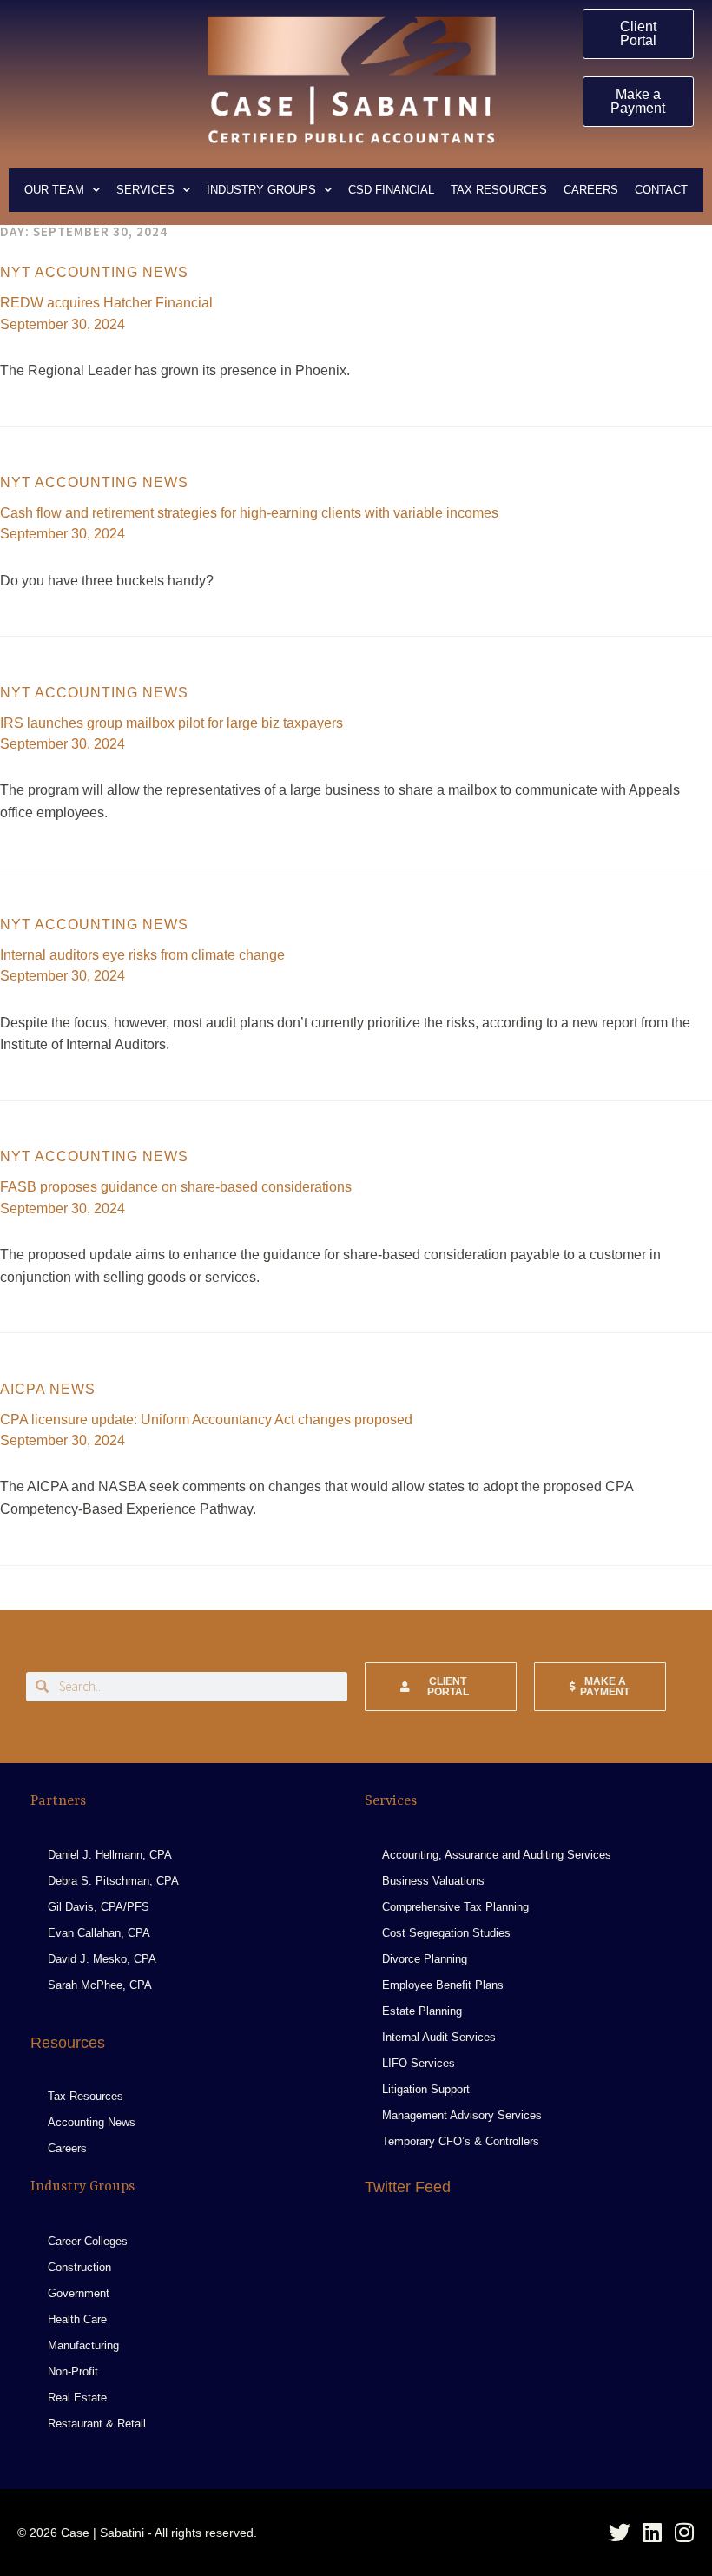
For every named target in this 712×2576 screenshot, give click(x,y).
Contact (661, 190)
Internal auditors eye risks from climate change (142, 955)
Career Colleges (88, 2241)
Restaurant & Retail (97, 2424)
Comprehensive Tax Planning (455, 1907)
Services (145, 190)
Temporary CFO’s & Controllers (461, 2141)
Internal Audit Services (439, 2037)
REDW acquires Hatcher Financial (106, 303)
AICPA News (48, 1389)
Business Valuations (433, 1881)
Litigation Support (426, 2089)
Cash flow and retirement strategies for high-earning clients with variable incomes (249, 513)
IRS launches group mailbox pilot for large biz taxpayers (171, 723)
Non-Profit (73, 2371)
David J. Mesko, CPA (102, 1959)
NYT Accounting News (94, 272)
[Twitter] (620, 2532)
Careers (591, 190)
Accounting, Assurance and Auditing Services (497, 1855)
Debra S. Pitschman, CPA (113, 1881)
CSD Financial (391, 190)
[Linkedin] (652, 2532)
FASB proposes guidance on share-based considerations (176, 1187)
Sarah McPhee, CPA (100, 1985)
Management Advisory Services (462, 2115)
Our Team (54, 190)
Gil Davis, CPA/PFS (99, 1907)
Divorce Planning (425, 1959)
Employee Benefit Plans (443, 1985)
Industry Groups (261, 190)
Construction (79, 2267)
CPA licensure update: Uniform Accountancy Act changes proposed (206, 1420)
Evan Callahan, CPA (99, 1933)
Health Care (77, 2319)
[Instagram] (684, 2532)
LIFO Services (419, 2063)
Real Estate (77, 2398)
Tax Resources (499, 190)
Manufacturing (83, 2345)
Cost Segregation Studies (446, 1933)
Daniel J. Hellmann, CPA (110, 1855)
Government (79, 2293)
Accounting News (92, 2122)
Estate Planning (422, 2011)
